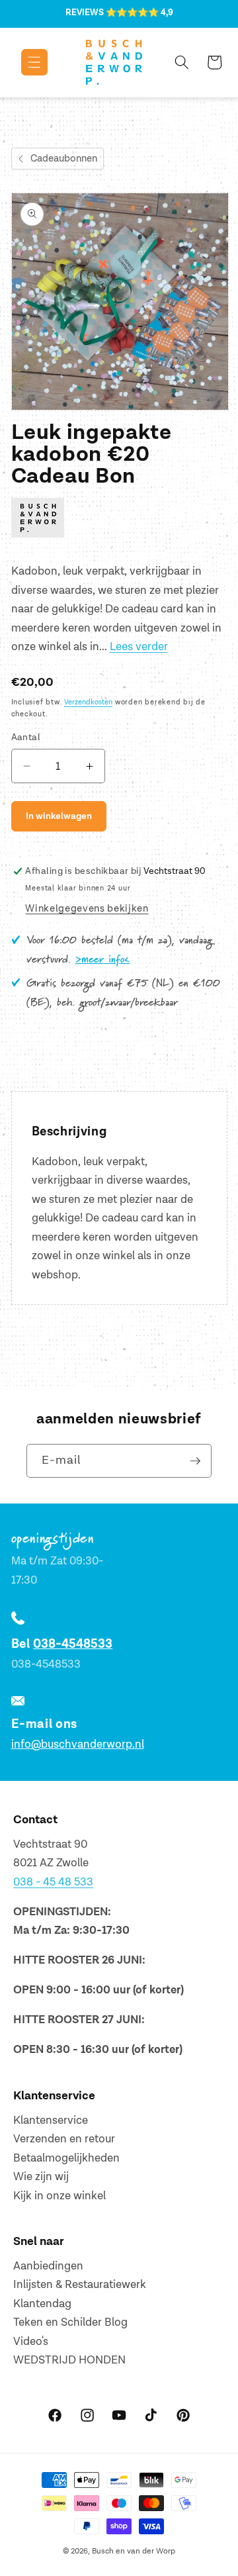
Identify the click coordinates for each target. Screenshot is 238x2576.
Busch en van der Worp (134, 2551)
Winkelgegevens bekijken (87, 909)
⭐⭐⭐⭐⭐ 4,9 (139, 13)
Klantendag (42, 2304)
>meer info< (103, 960)
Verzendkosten (88, 702)
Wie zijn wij (41, 2177)
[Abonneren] (195, 1461)
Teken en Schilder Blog (70, 2322)
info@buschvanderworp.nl (78, 1744)
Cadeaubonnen (64, 159)
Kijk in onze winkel (59, 2196)
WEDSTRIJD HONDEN (69, 2360)
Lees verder (139, 647)
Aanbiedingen (48, 2266)
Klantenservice (51, 2121)
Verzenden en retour (64, 2139)
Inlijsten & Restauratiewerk (80, 2285)
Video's (31, 2342)
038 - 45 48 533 (53, 1882)
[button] (25, 62)
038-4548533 (73, 1644)
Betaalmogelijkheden (66, 2158)
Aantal (26, 737)
